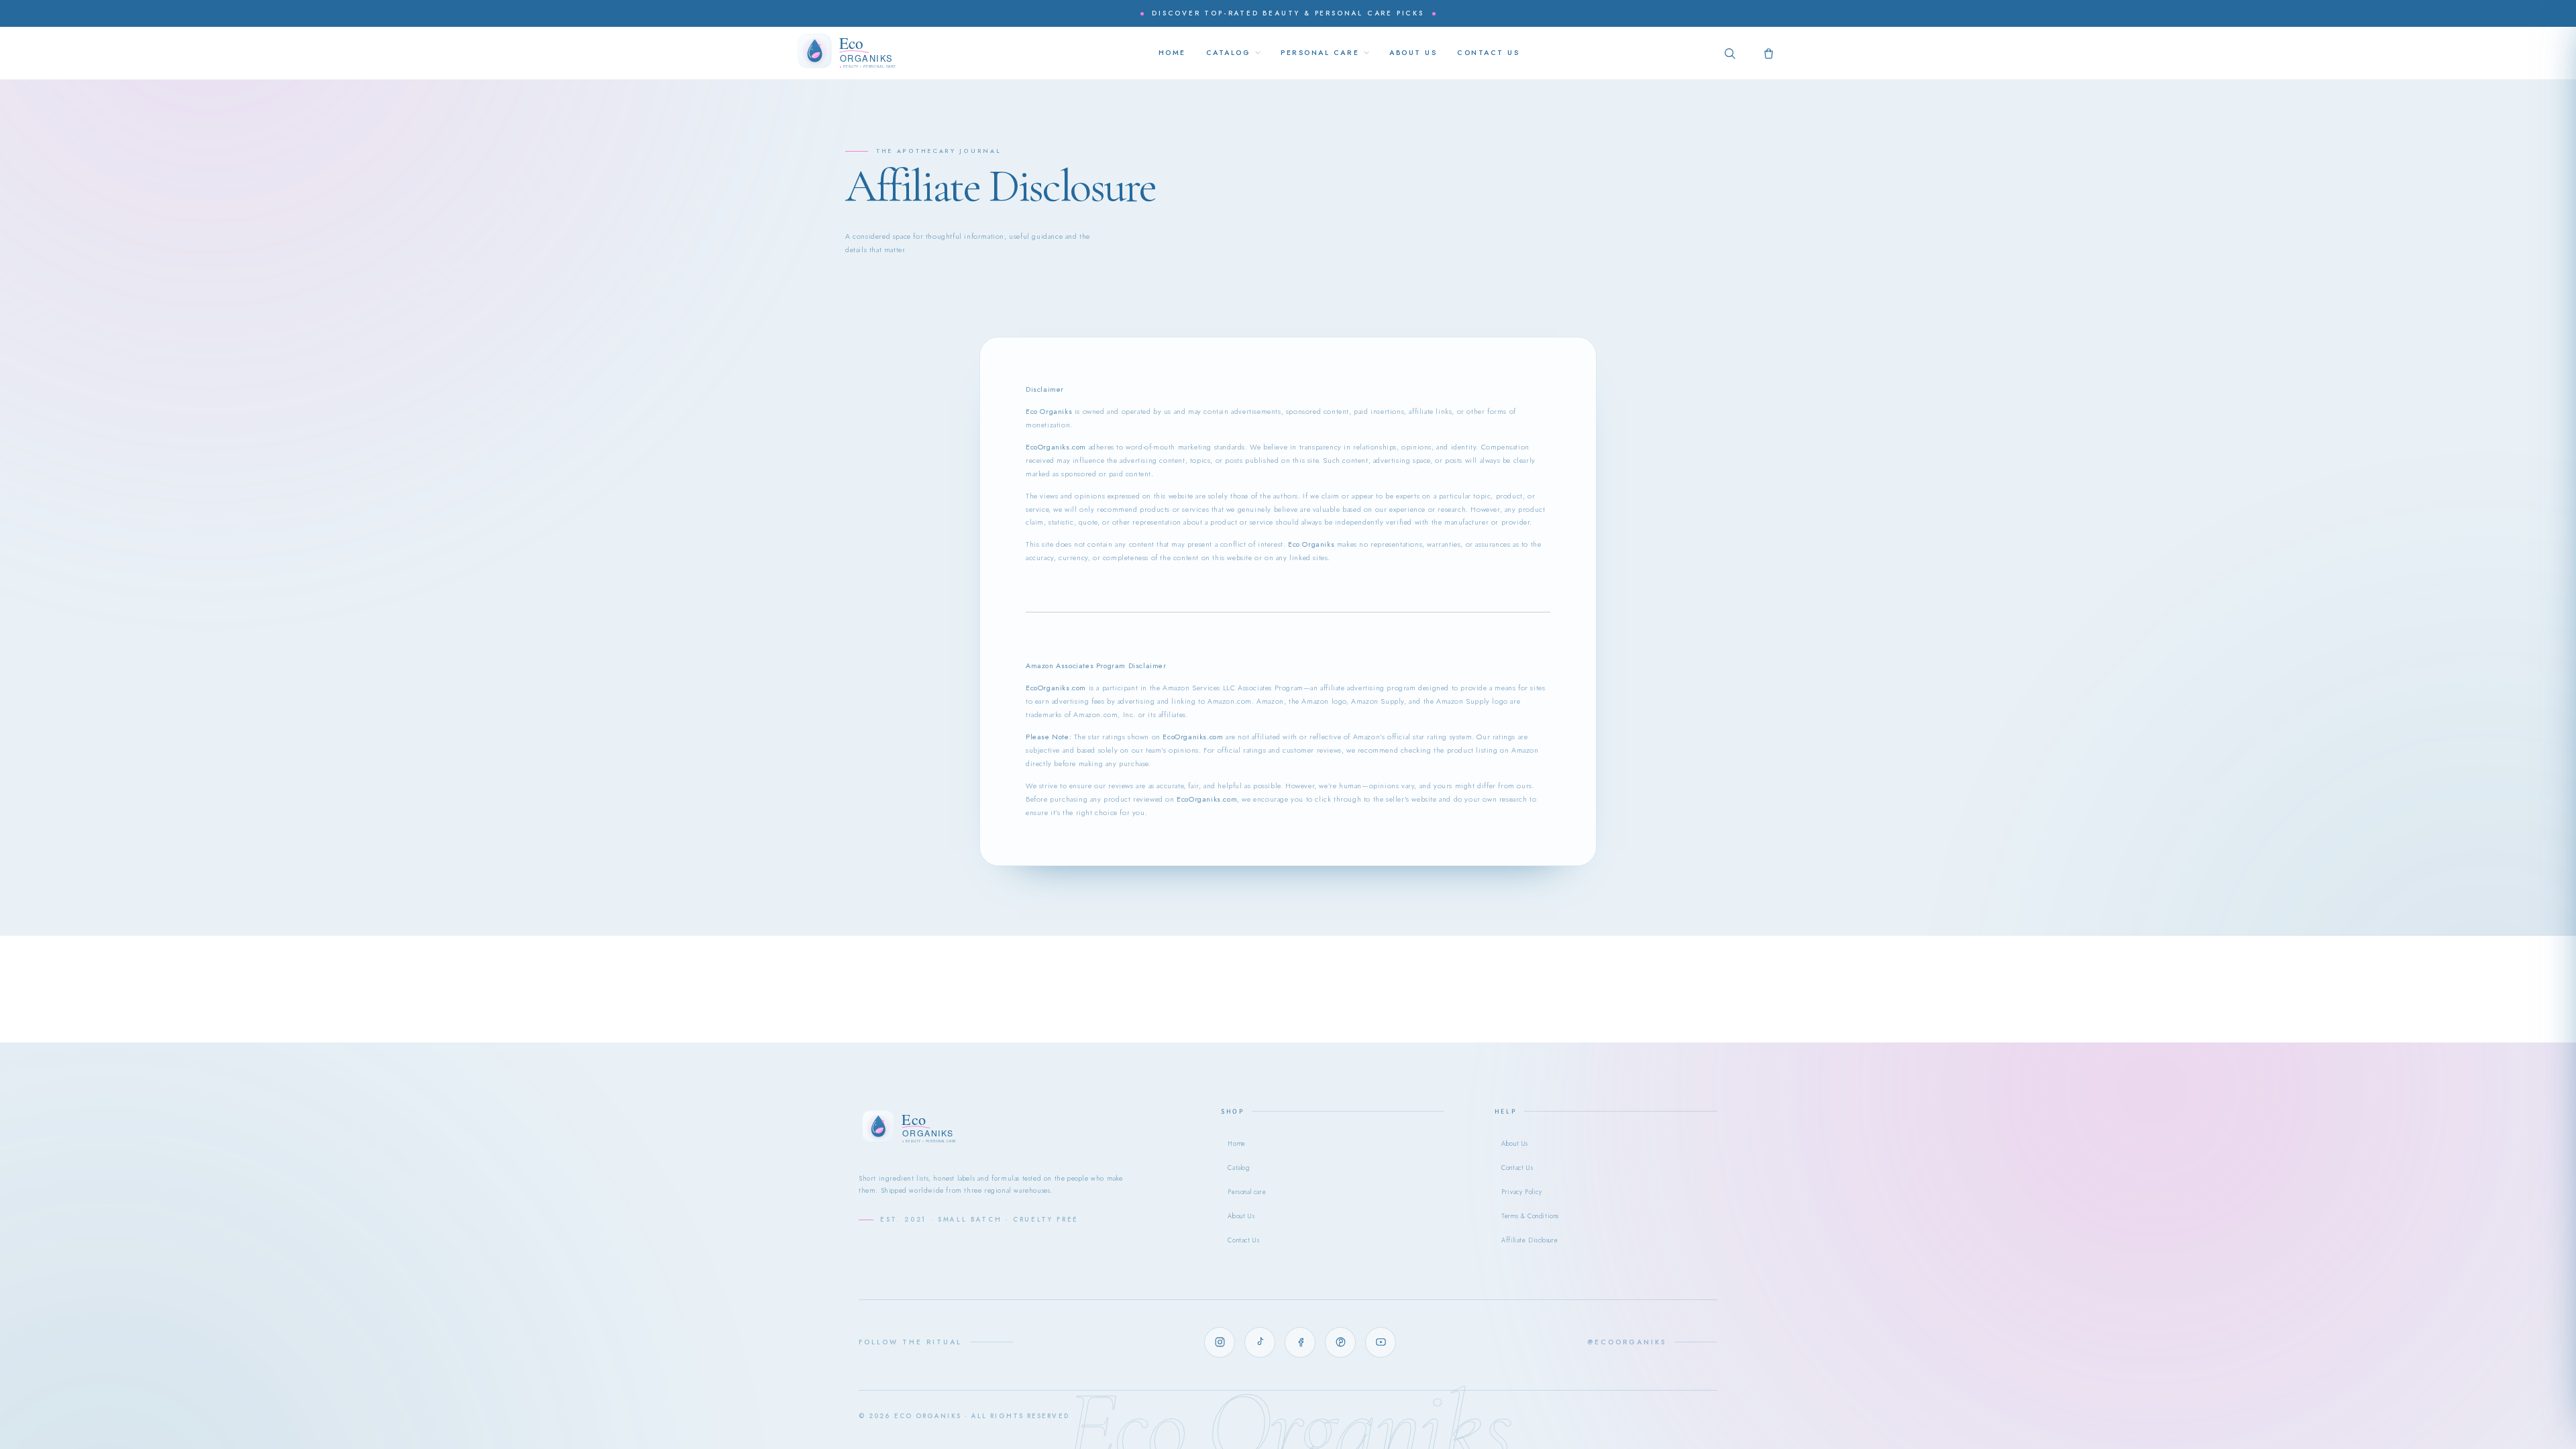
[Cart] (1768, 53)
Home (1236, 1144)
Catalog (1238, 1168)
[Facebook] (1300, 1342)
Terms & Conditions (1530, 1216)
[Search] (1729, 53)
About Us (1241, 1216)
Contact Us (1243, 1240)
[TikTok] (1260, 1342)
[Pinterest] (1340, 1342)
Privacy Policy (1521, 1192)
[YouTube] (1381, 1342)
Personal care (1247, 1192)
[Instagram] (1220, 1342)
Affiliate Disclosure (1529, 1240)
